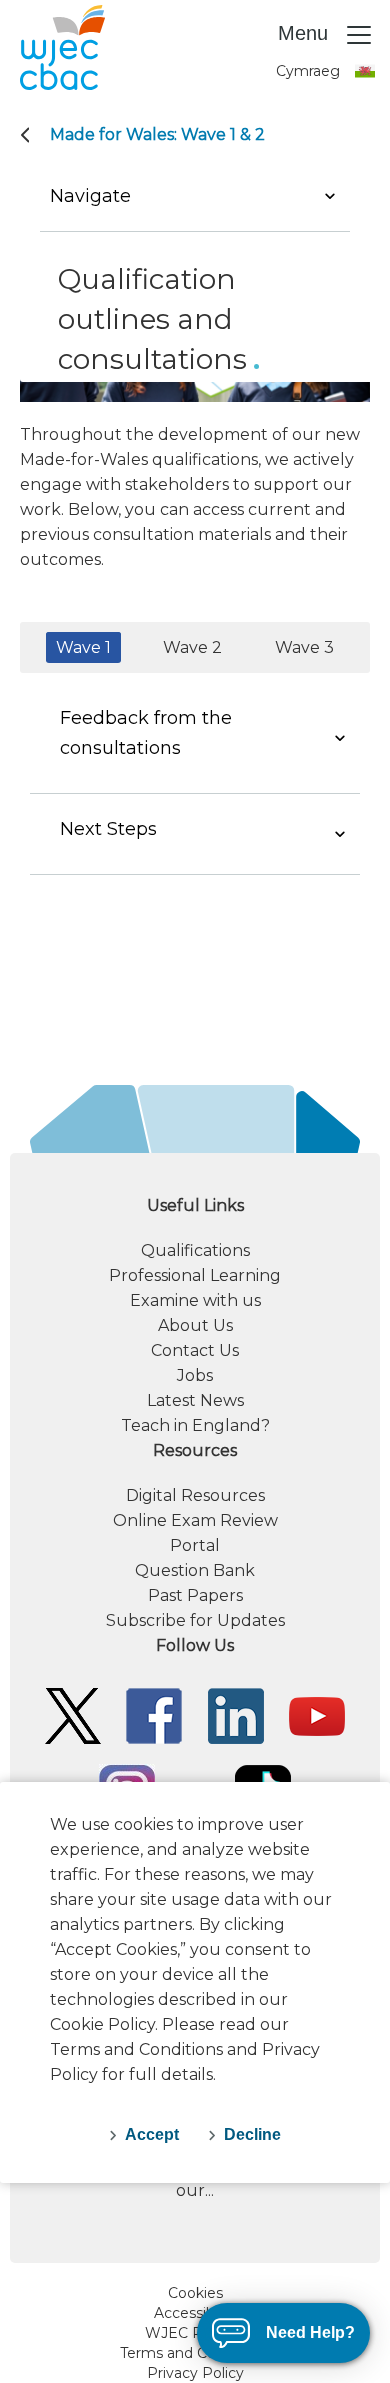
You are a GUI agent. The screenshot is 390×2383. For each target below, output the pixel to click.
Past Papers (195, 1595)
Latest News (195, 1400)
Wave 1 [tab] (83, 647)
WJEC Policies (195, 2333)
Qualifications (195, 1250)
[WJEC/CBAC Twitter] (73, 1714)
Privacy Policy (195, 2373)
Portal (195, 1545)
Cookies (195, 2293)
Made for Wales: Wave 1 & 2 (157, 134)
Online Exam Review (195, 1520)
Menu (306, 33)
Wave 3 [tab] (304, 647)
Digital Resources (195, 1495)
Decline (252, 2134)
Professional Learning (195, 1275)
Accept (152, 2134)
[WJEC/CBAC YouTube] (317, 1714)
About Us (195, 1325)
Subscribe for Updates (195, 1620)
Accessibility (195, 2313)
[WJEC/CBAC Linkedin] (236, 1714)
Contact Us (195, 1350)
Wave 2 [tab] (192, 647)
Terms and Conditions (195, 2353)
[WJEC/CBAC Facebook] (154, 1714)
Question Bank (195, 1570)
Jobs (195, 1375)
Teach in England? (195, 1425)
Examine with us (195, 1300)
